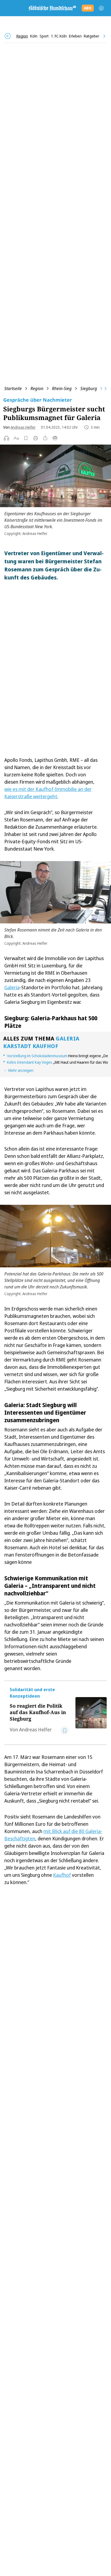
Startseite (13, 388)
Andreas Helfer (23, 427)
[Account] (101, 8)
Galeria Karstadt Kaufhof (41, 1042)
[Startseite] (52, 8)
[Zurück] (8, 36)
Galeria (12, 987)
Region (37, 388)
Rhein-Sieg (62, 388)
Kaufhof (62, 1875)
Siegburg (89, 388)
